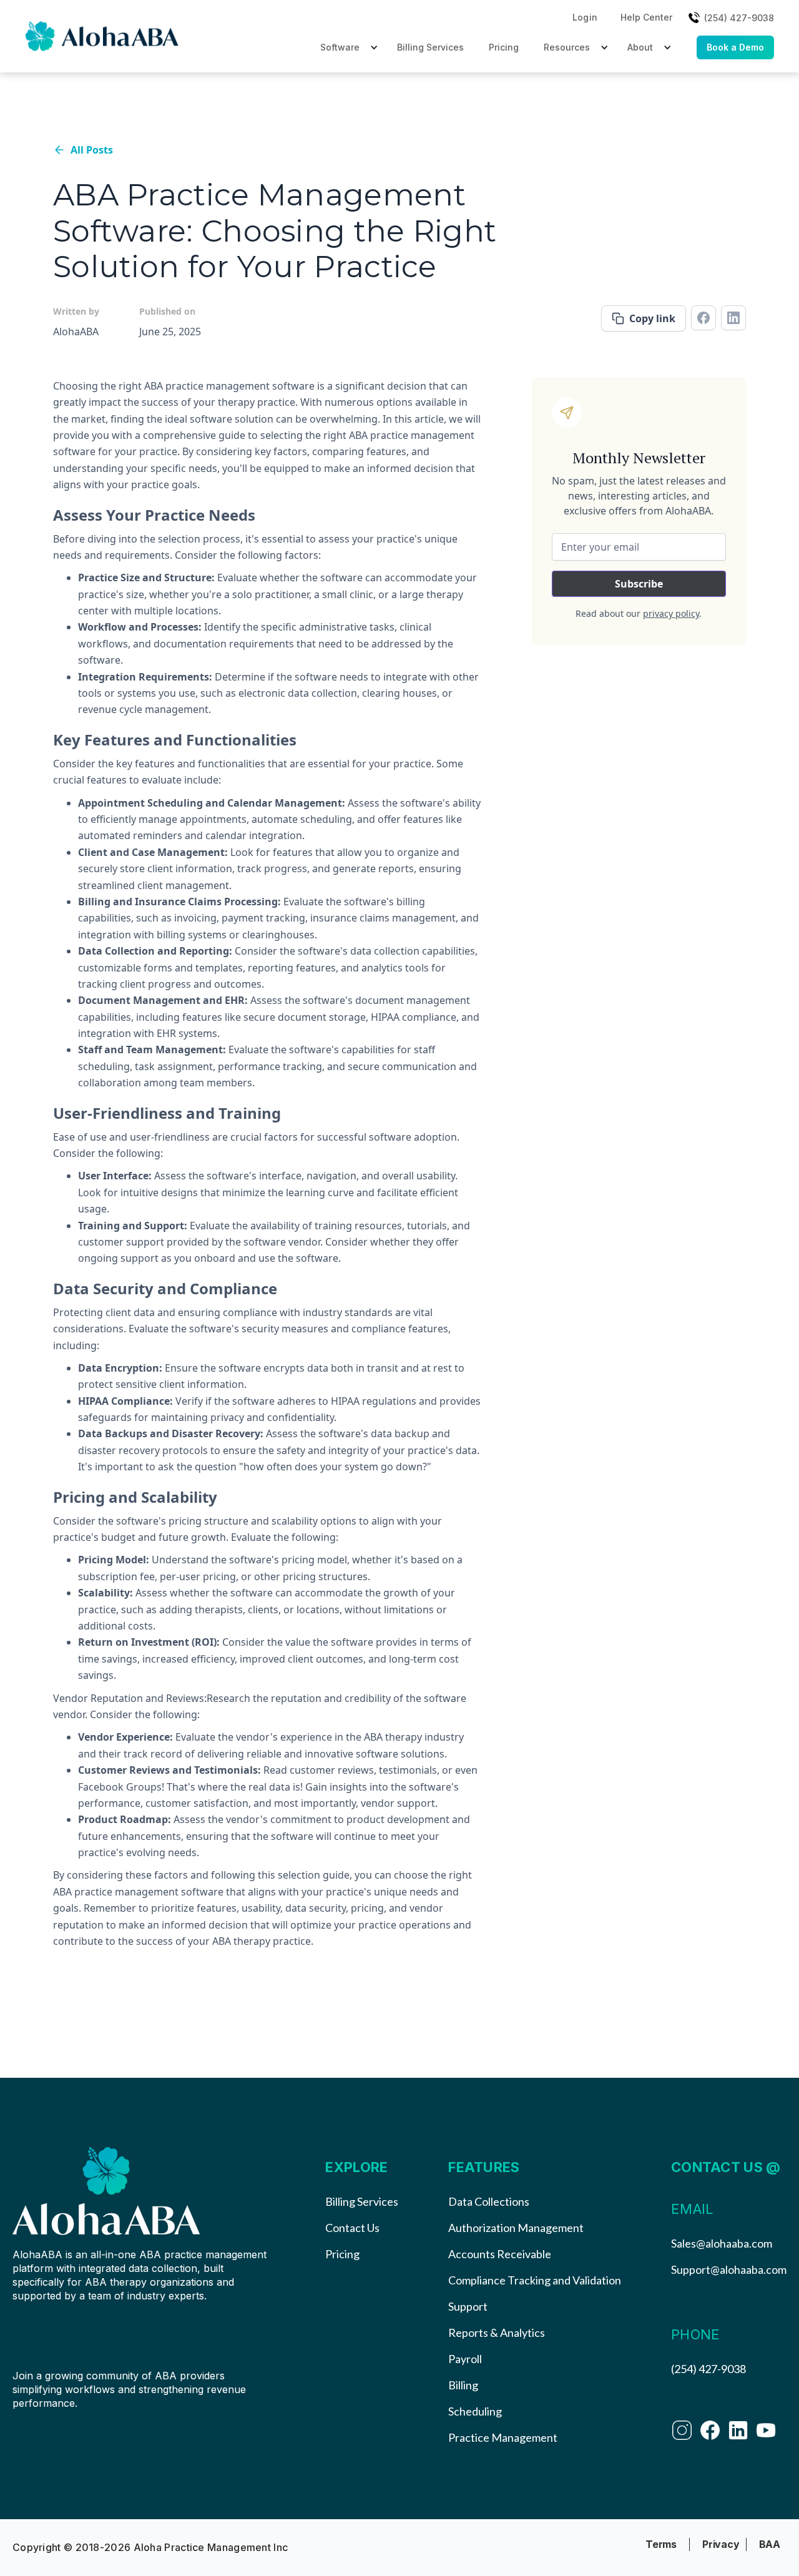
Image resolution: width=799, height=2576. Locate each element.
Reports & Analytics (497, 2333)
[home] (103, 36)
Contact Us (352, 2228)
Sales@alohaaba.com (722, 2243)
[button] (585, 17)
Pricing (504, 47)
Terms (661, 2544)
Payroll (465, 2359)
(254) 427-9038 (708, 2369)
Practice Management (503, 2437)
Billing (463, 2385)
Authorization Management (516, 2228)
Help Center (646, 17)
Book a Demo (735, 47)
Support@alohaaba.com (729, 2269)
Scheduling (475, 2411)
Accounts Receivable (500, 2254)
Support (468, 2306)
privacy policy (671, 613)
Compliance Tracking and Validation (535, 2280)
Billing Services (430, 47)
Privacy (721, 2544)
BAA (770, 2544)
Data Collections (489, 2201)
